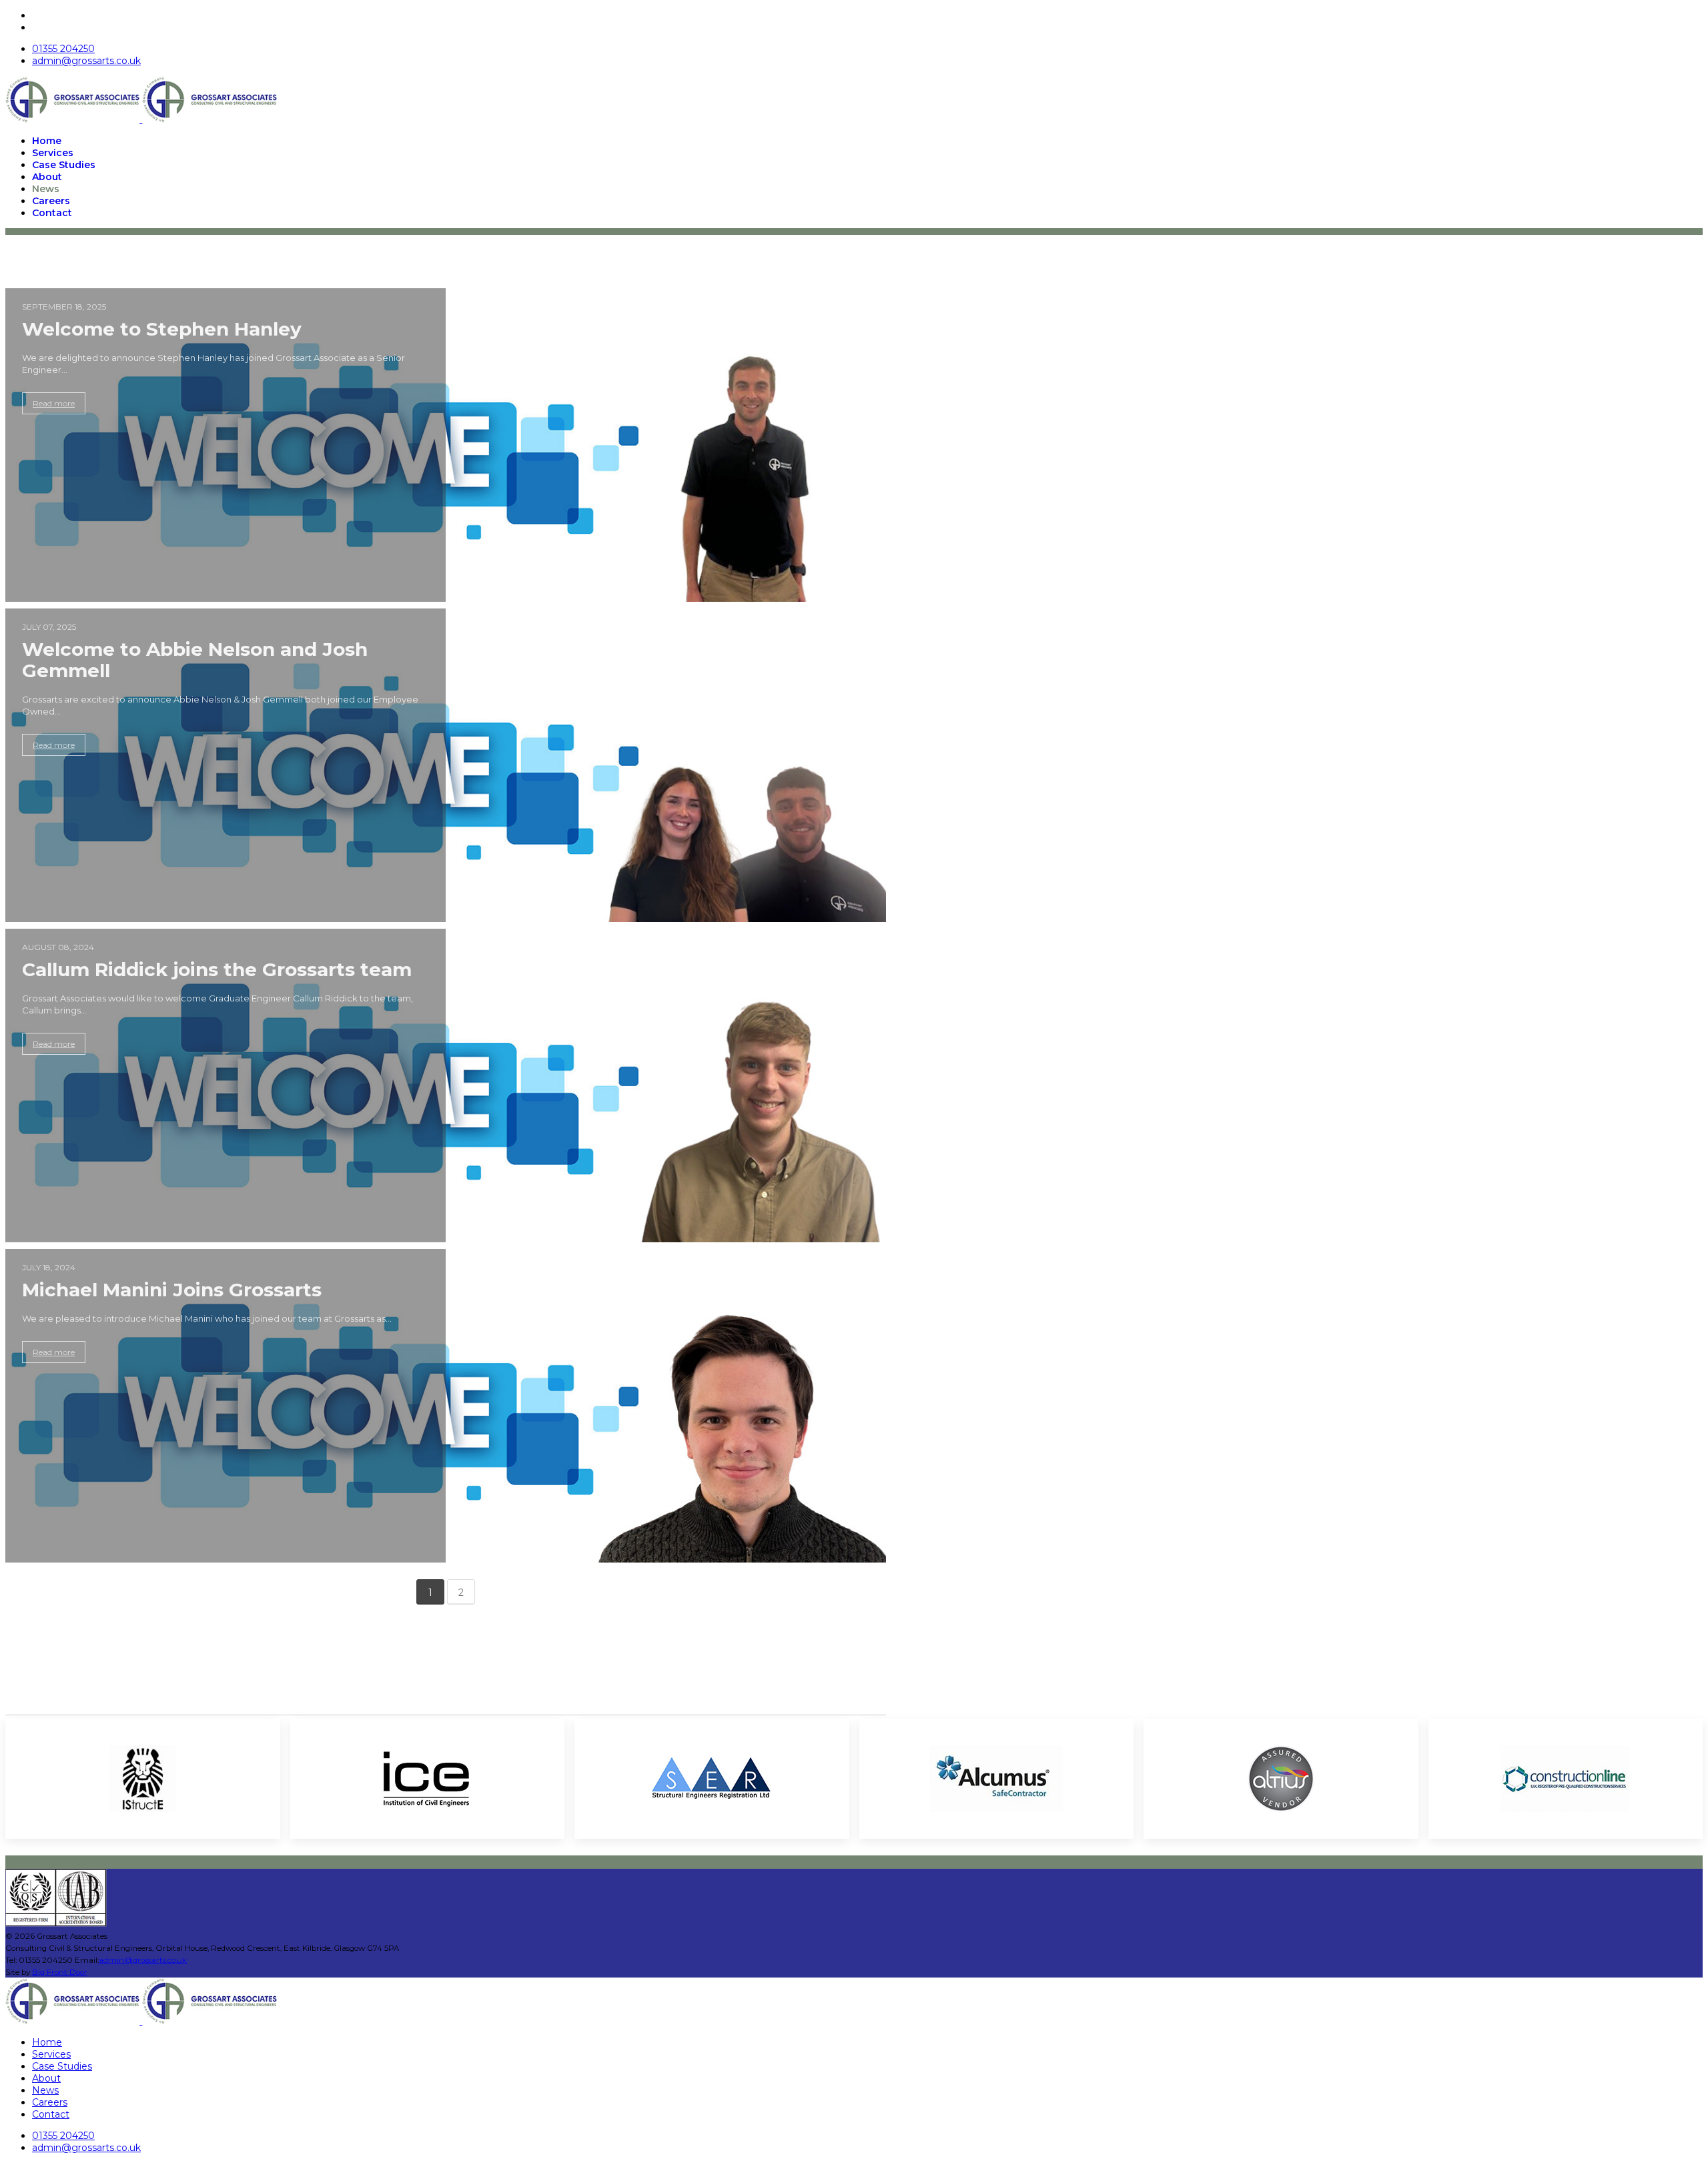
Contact (52, 213)
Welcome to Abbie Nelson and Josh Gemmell (195, 660)
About (47, 177)
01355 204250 (63, 49)
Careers (51, 201)
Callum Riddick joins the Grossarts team (217, 969)
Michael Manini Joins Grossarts (172, 1290)
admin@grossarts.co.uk (86, 61)
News (46, 189)
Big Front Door (60, 1972)
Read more (54, 403)
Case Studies (64, 165)
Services (53, 153)
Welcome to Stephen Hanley (162, 329)
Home (47, 141)
